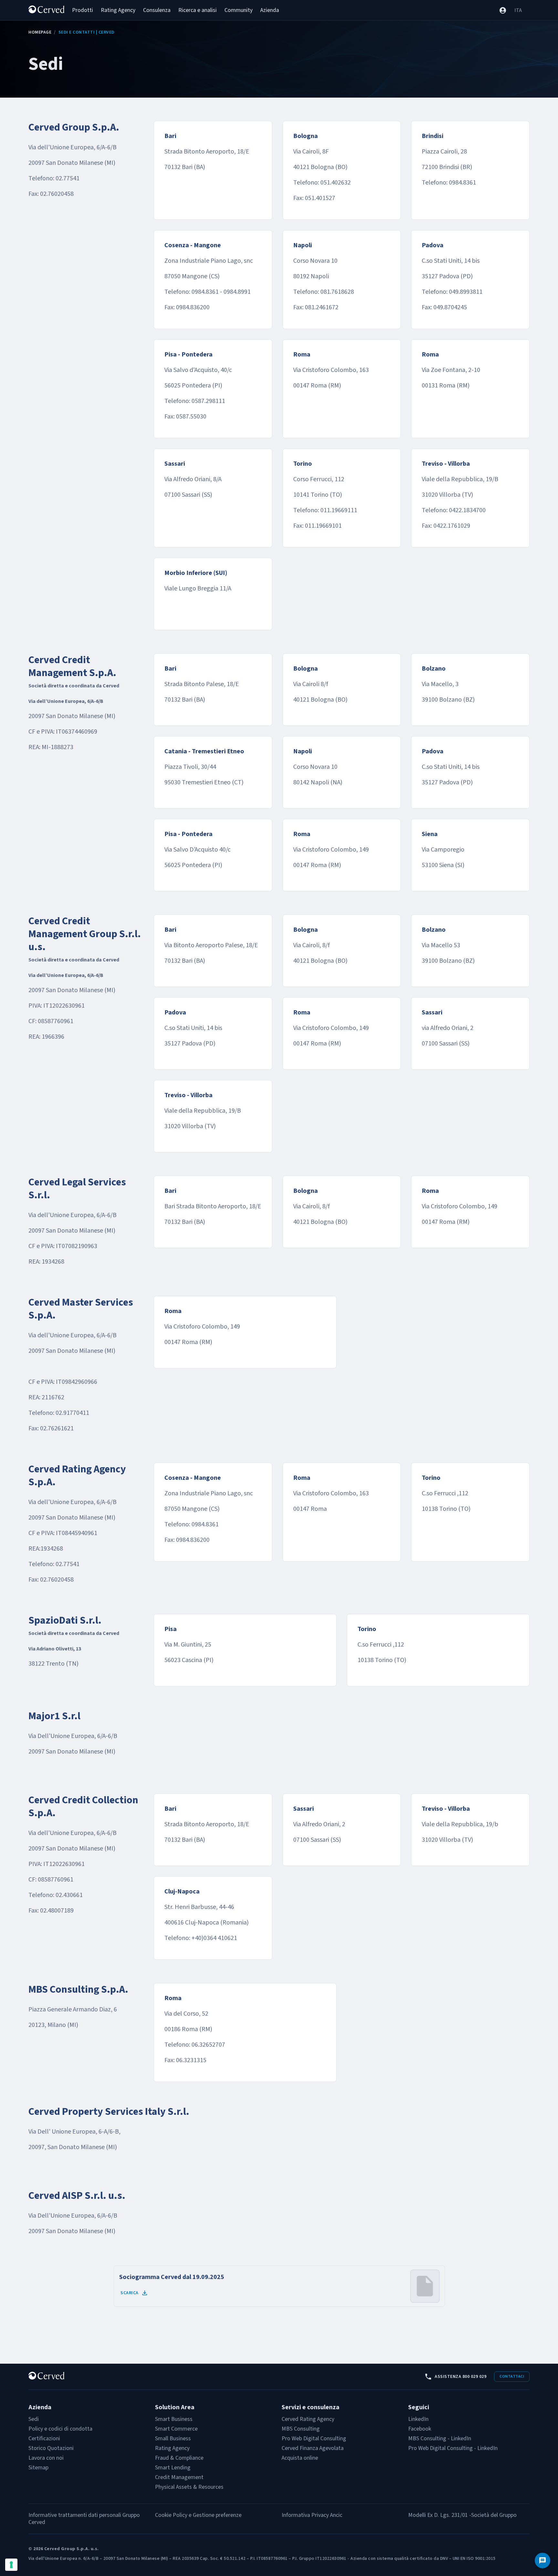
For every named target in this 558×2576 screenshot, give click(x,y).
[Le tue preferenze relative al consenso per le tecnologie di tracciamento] (11, 2565)
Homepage (40, 32)
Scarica (129, 2293)
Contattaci (512, 2376)
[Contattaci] (542, 2560)
